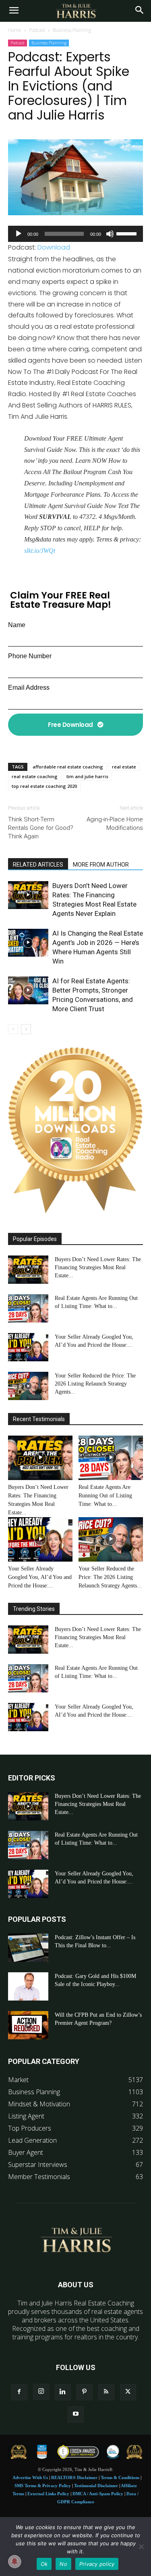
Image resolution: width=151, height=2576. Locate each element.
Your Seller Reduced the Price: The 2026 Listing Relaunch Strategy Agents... (95, 1384)
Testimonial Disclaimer (96, 2486)
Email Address (29, 688)
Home (15, 30)
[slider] (128, 233)
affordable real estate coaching (68, 767)
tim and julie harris (87, 776)
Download (54, 247)
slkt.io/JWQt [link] (40, 551)
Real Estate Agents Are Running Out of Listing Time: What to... (105, 1496)
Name (17, 625)
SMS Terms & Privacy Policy (43, 2486)
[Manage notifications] (14, 2561)
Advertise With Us (30, 2477)
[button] (14, 11)
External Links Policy (48, 2494)
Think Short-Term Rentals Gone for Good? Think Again (41, 828)
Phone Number (30, 656)
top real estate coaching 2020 (44, 786)
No (63, 2564)
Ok (44, 2564)
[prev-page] (13, 1029)
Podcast (37, 30)
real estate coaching (35, 776)
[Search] (140, 11)
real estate (124, 767)
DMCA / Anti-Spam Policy (98, 2494)
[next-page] (26, 1029)
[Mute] (110, 234)
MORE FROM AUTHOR (101, 865)
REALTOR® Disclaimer (74, 2477)
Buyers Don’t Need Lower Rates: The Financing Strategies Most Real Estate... (98, 1267)
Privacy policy (97, 2564)
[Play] (19, 234)
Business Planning (72, 30)
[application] (75, 234)
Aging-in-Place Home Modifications (115, 824)
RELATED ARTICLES (38, 865)
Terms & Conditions (120, 2477)
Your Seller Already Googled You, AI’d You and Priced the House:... (40, 1577)
